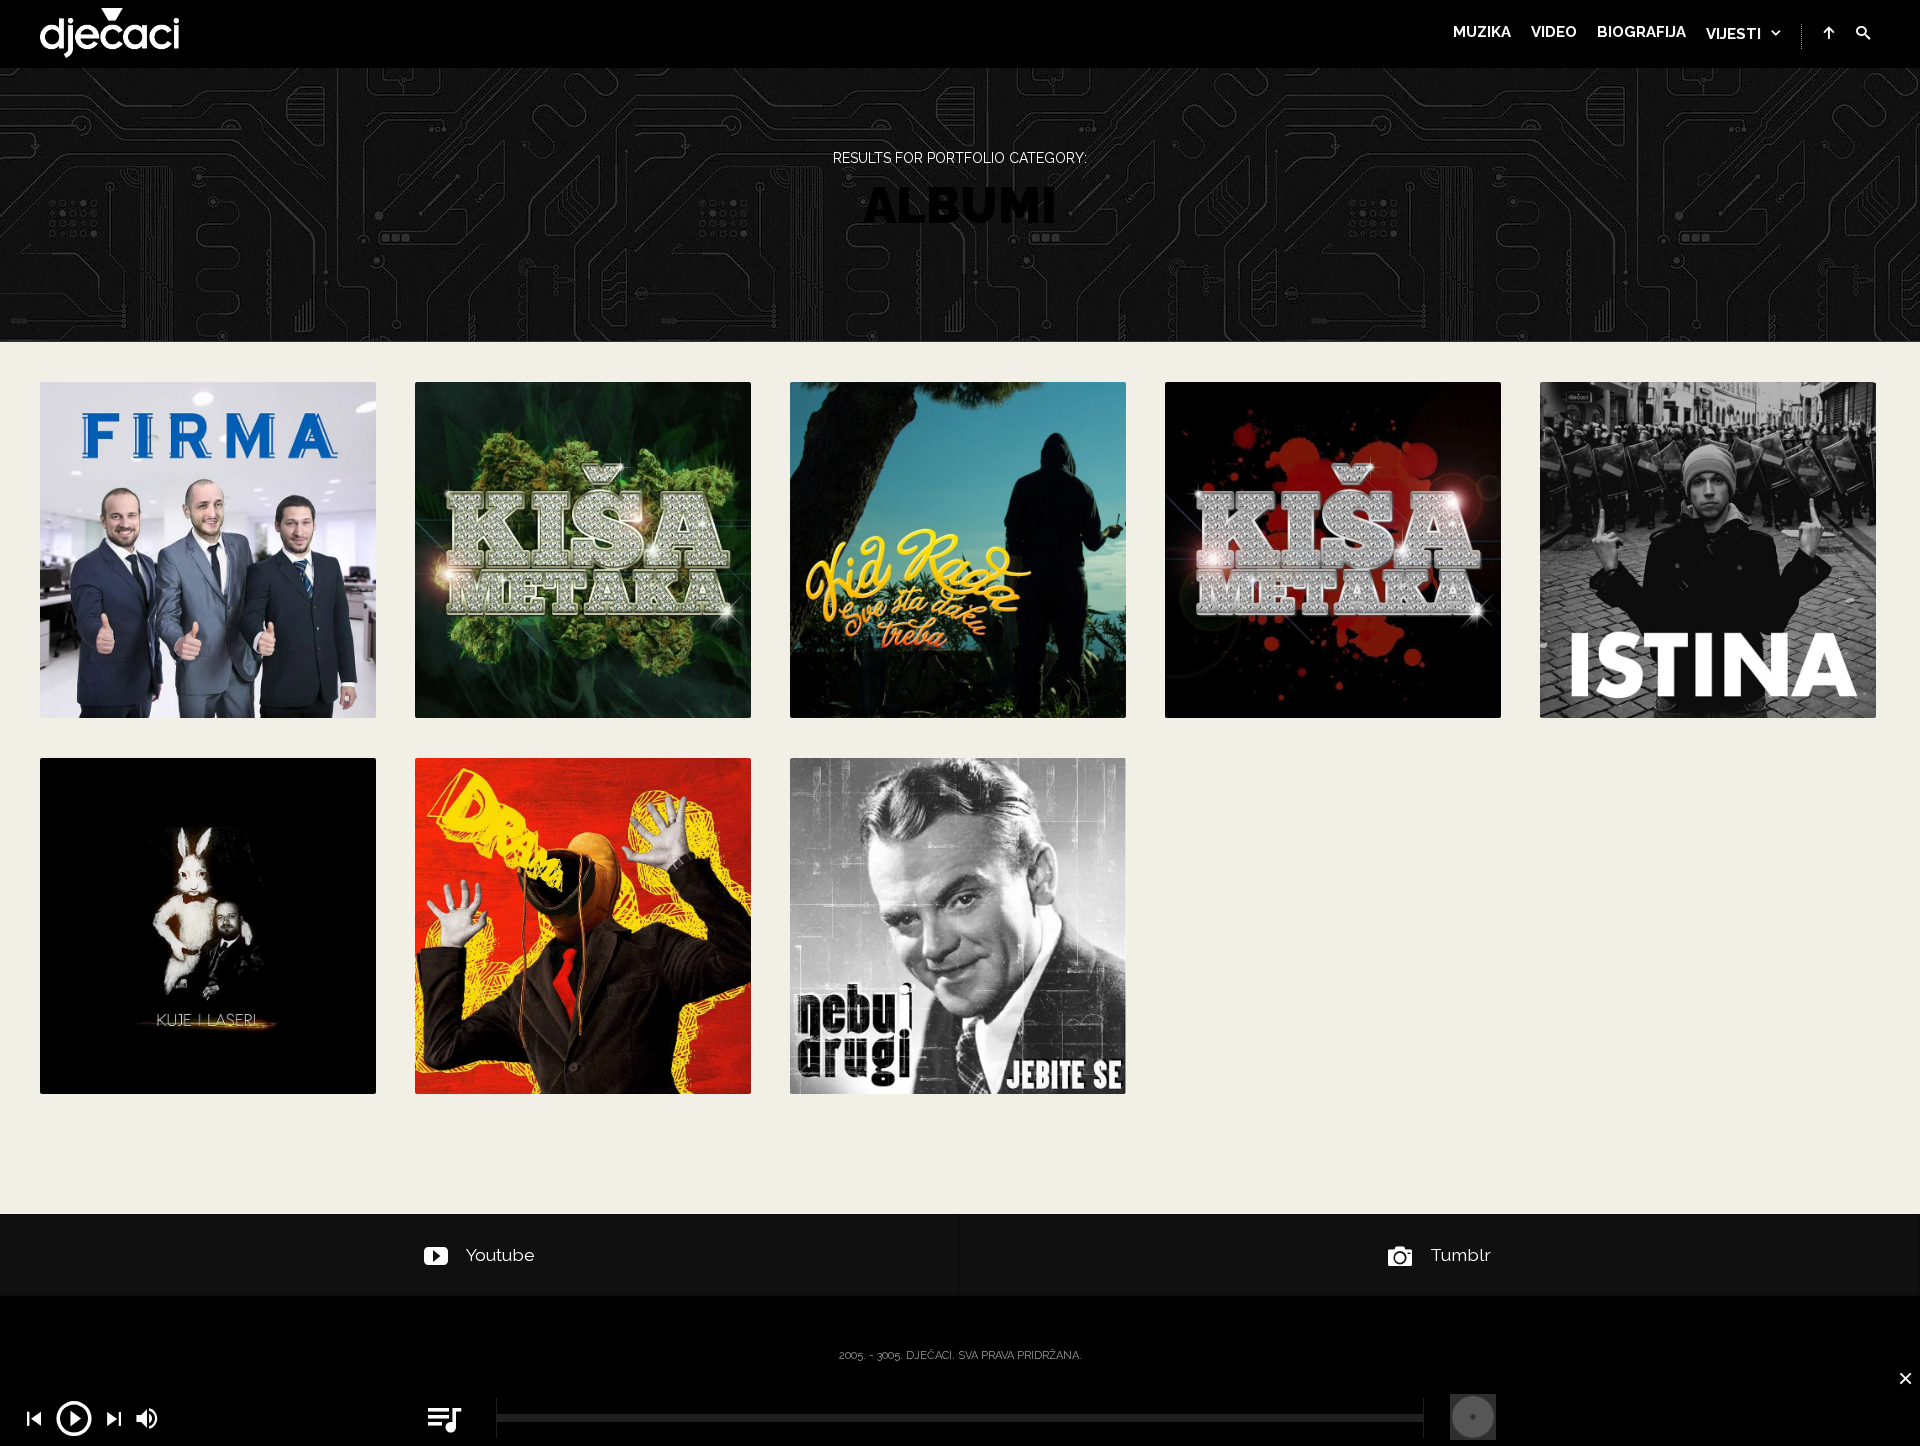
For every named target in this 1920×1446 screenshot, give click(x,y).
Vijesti (1733, 34)
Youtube (500, 1254)
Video (1554, 32)
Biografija (1641, 32)
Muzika (1482, 32)
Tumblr (1460, 1254)
